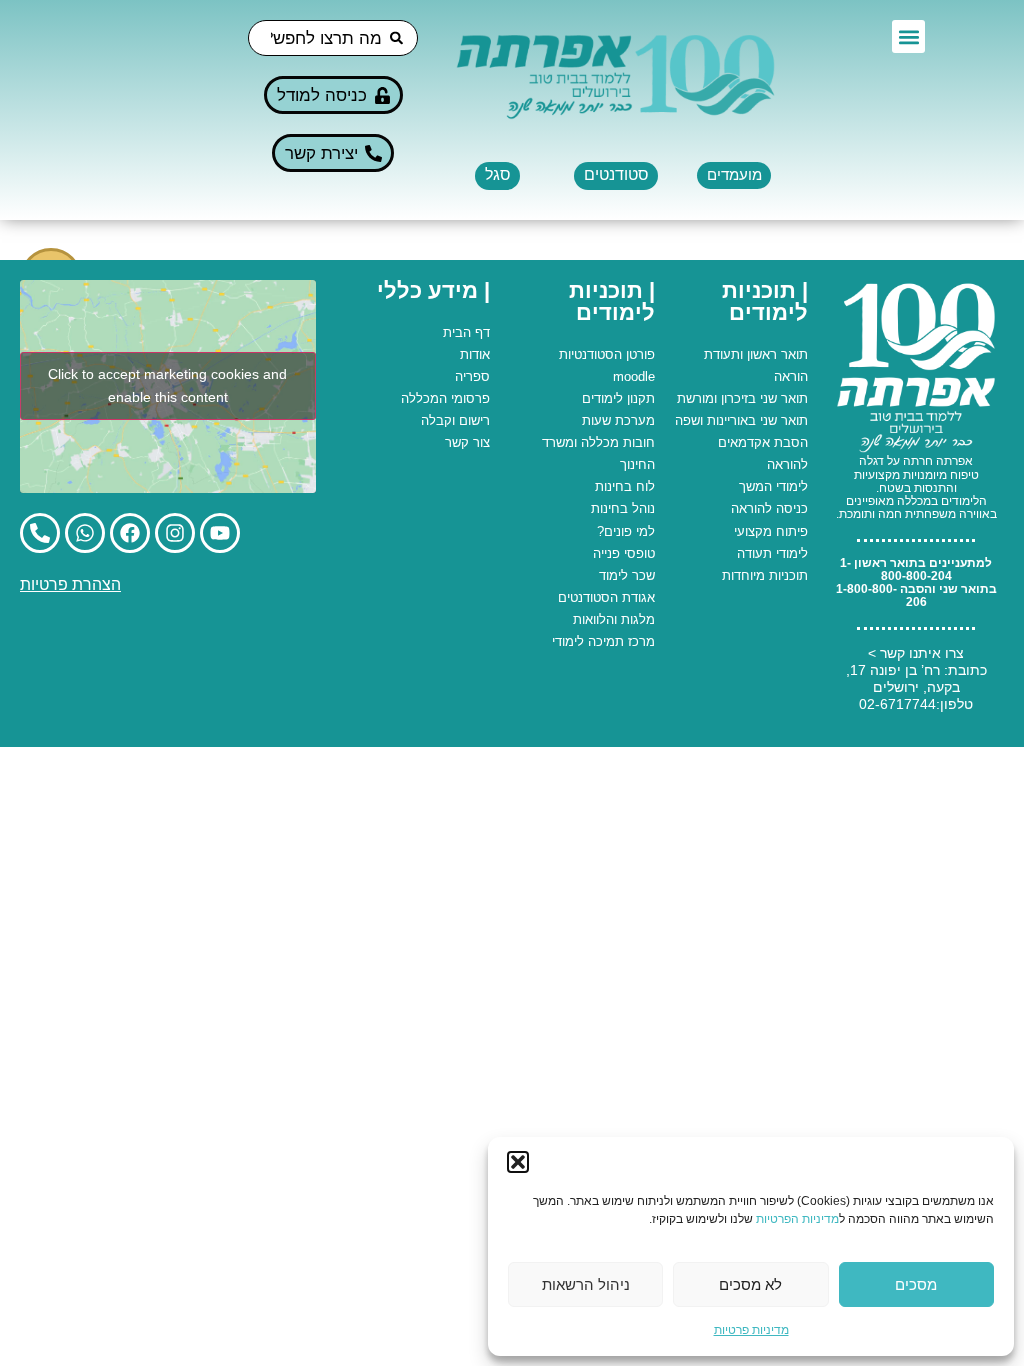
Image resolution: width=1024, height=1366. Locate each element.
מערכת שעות (618, 420)
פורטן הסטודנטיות (607, 354)
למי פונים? (626, 531)
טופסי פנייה (624, 553)
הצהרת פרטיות (70, 584)
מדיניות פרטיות (751, 1330)
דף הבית (466, 332)
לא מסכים (750, 1284)
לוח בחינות (625, 486)
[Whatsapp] (85, 533)
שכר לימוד (627, 575)
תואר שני (784, 398)
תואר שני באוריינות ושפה (741, 420)
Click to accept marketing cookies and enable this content (167, 385)
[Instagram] (175, 533)
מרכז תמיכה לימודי (603, 641)
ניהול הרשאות (586, 1284)
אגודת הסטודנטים (606, 597)
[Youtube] (220, 533)
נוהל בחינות (623, 508)
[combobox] (333, 38)
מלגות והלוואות (614, 619)
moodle (634, 376)
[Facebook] (130, 533)
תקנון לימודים (618, 398)
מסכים (916, 1284)
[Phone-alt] (40, 533)
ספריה (472, 376)
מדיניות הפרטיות (797, 1219)
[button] (518, 1162)
